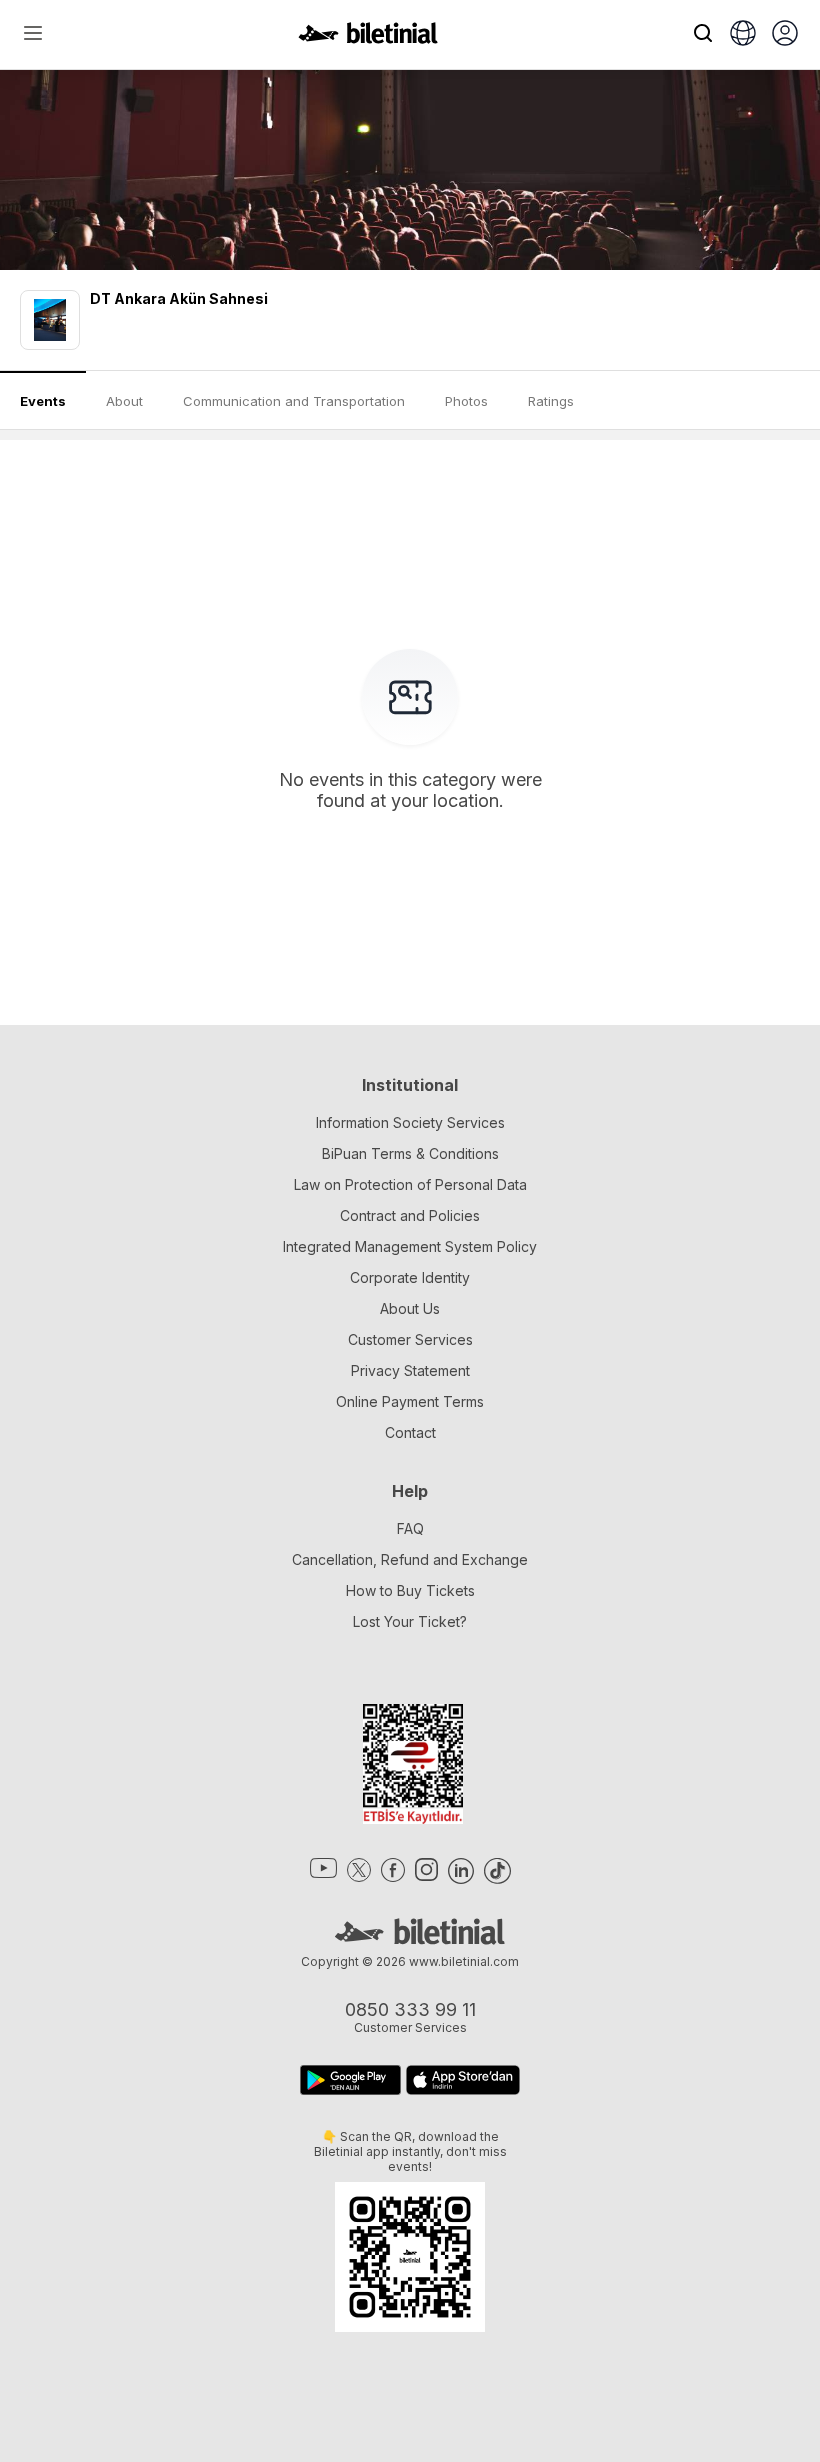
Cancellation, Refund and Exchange (410, 1559)
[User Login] (785, 35)
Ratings (551, 401)
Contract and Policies (410, 1215)
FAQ (410, 1528)
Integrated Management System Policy (410, 1246)
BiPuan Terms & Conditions (410, 1153)
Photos (466, 401)
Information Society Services (410, 1122)
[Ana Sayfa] (368, 38)
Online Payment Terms (410, 1401)
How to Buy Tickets (410, 1590)
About (124, 401)
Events (43, 401)
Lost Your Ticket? (410, 1621)
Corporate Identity (410, 1277)
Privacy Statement (410, 1370)
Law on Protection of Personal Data (410, 1184)
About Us (410, 1308)
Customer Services (410, 1339)
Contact (410, 1432)
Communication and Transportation (294, 401)
